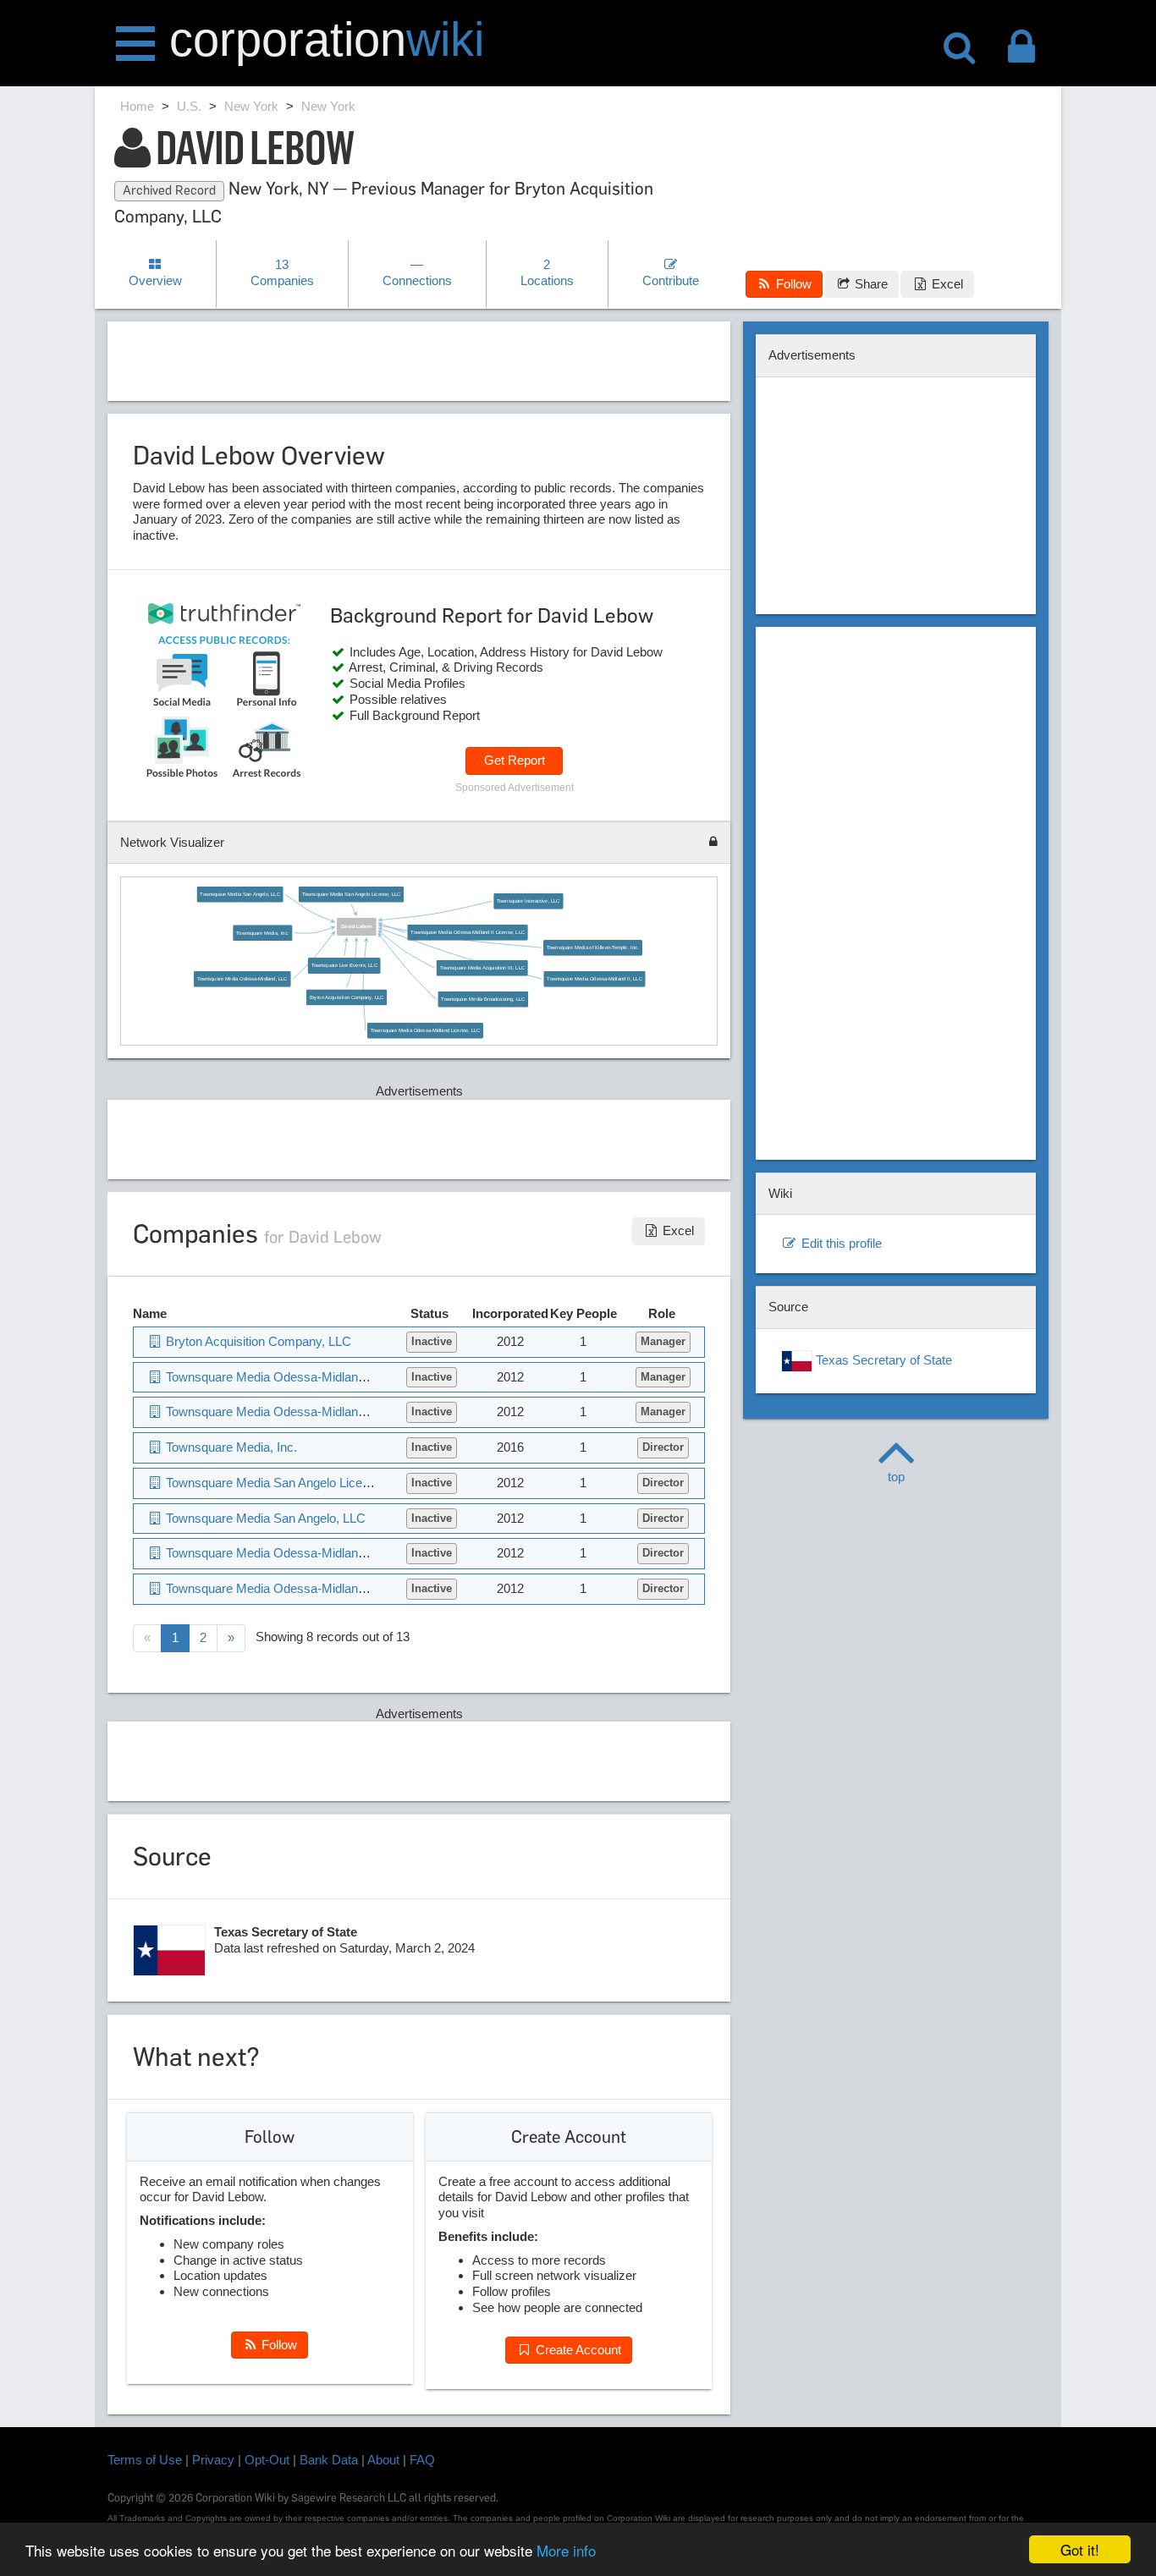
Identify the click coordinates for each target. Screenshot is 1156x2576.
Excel (946, 284)
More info (566, 2550)
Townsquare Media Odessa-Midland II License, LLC (468, 932)
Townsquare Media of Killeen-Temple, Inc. (593, 948)
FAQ (422, 2460)
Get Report (515, 760)
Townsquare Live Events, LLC (344, 966)
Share (870, 284)
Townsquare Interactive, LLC (528, 901)
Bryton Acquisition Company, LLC (347, 997)
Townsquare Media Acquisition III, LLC (482, 967)
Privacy (213, 2460)
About (383, 2460)
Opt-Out (267, 2460)
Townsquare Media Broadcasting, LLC (484, 999)
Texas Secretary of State (882, 1360)
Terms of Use (145, 2460)
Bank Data (329, 2460)
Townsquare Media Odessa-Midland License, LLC (425, 1030)
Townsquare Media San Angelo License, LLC (351, 894)
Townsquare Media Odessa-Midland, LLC (242, 979)
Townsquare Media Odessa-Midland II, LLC (595, 979)
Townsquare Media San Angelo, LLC (240, 894)
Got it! (1080, 2549)
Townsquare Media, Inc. (263, 933)
